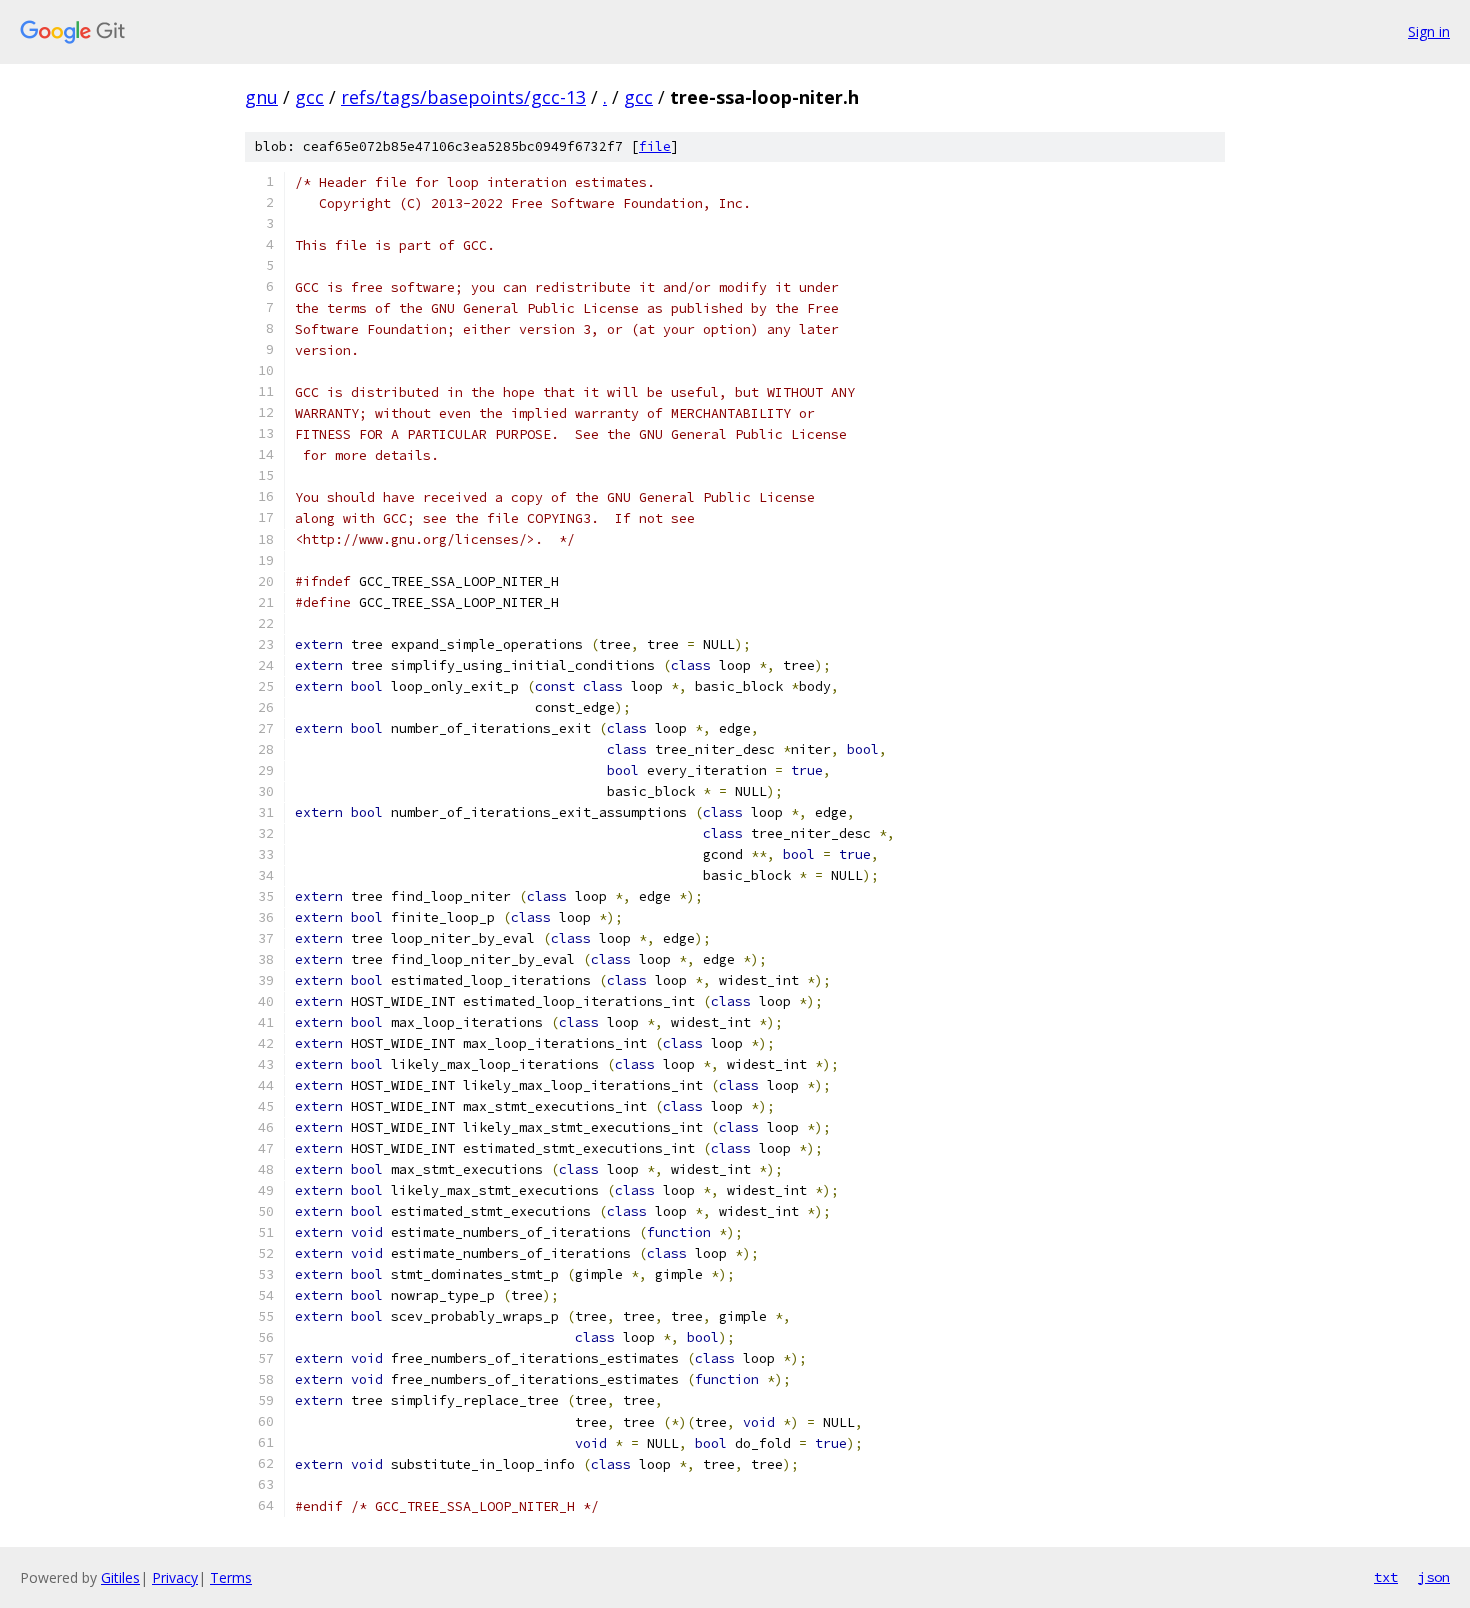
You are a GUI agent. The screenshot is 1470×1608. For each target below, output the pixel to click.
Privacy (175, 1577)
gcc (309, 97)
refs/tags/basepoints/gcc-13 (463, 97)
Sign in (1429, 31)
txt (1386, 1577)
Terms (231, 1577)
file (655, 146)
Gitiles (120, 1577)
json (1434, 1577)
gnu (261, 97)
